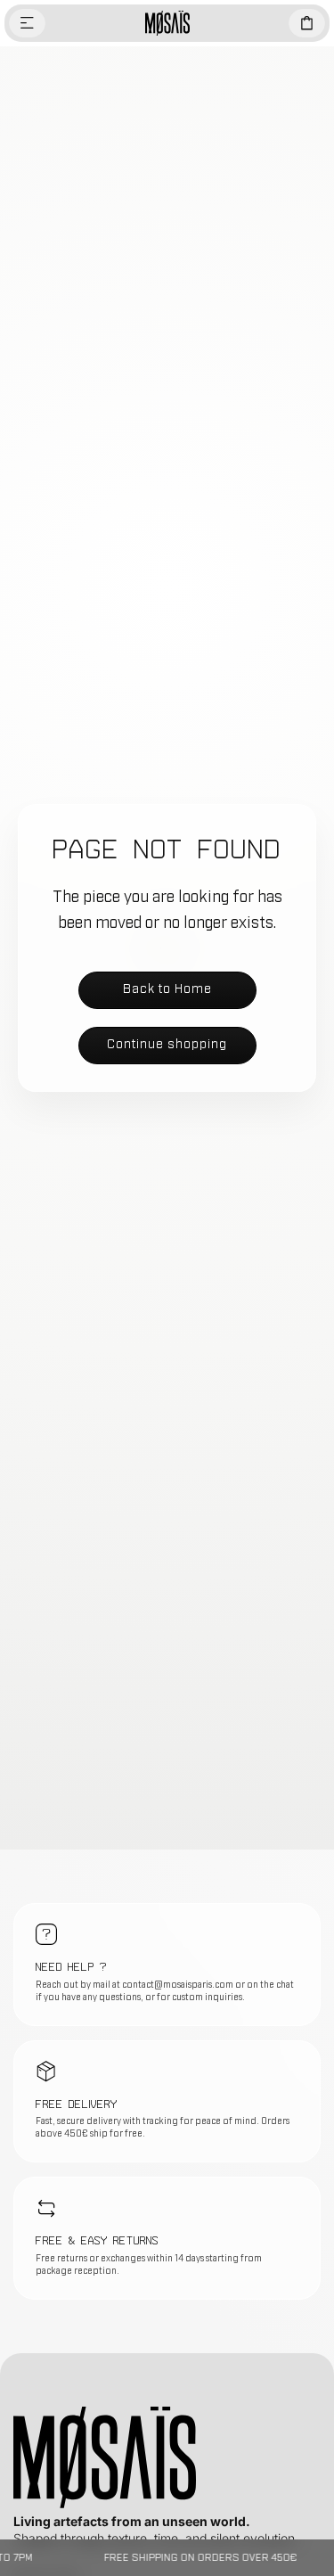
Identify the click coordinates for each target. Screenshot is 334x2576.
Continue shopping (167, 1044)
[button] (27, 23)
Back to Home (167, 989)
